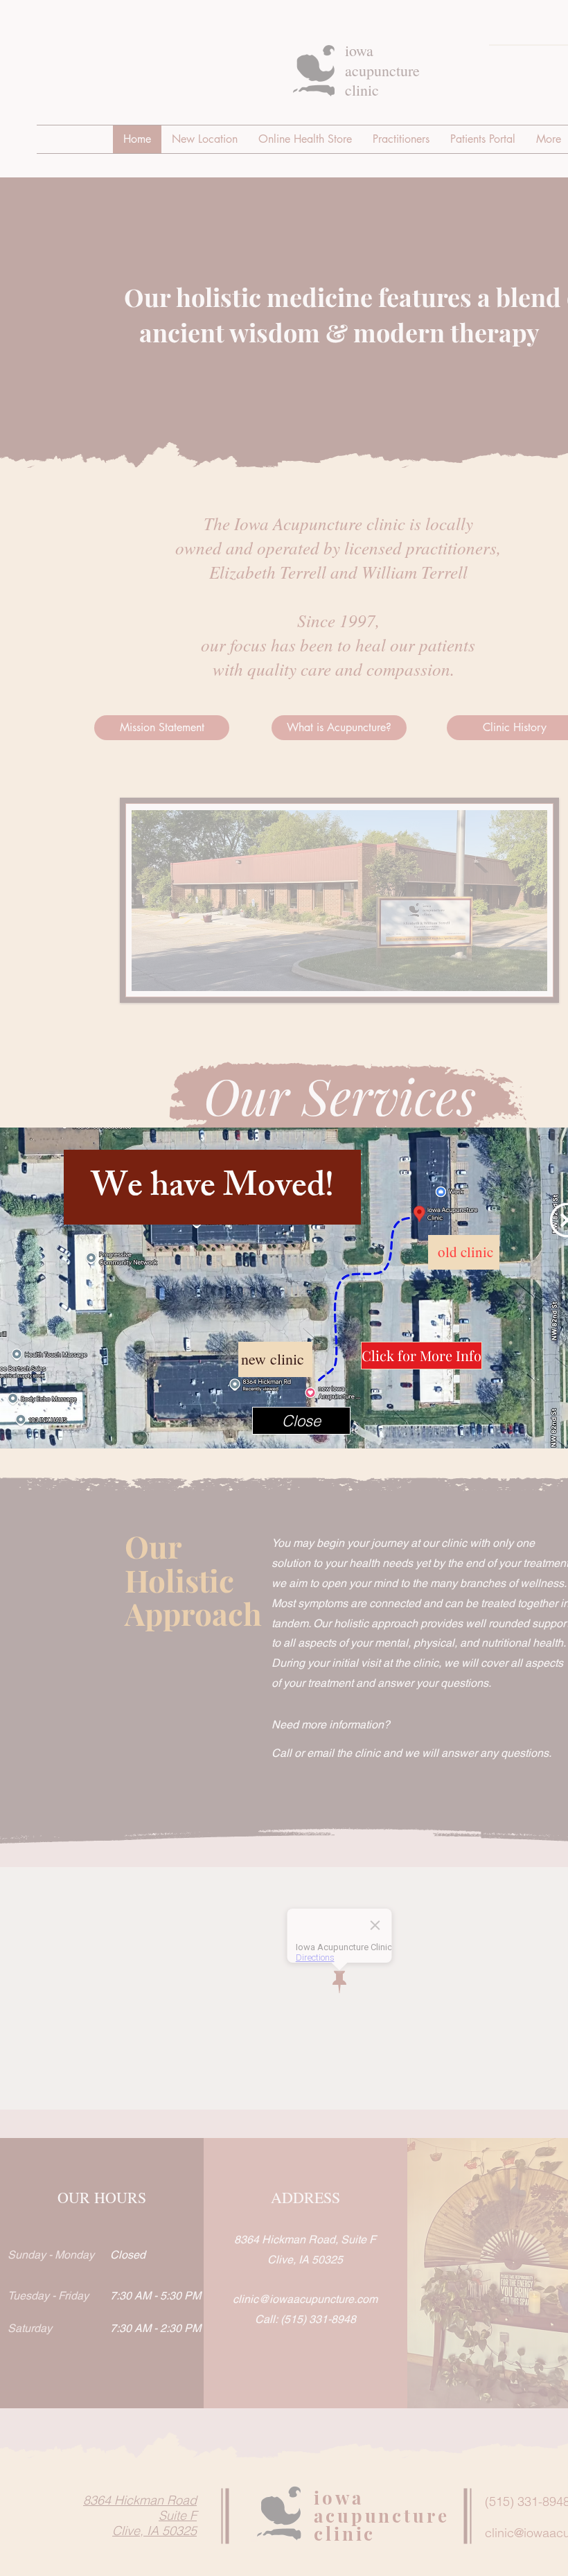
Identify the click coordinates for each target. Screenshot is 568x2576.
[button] (301, 1421)
